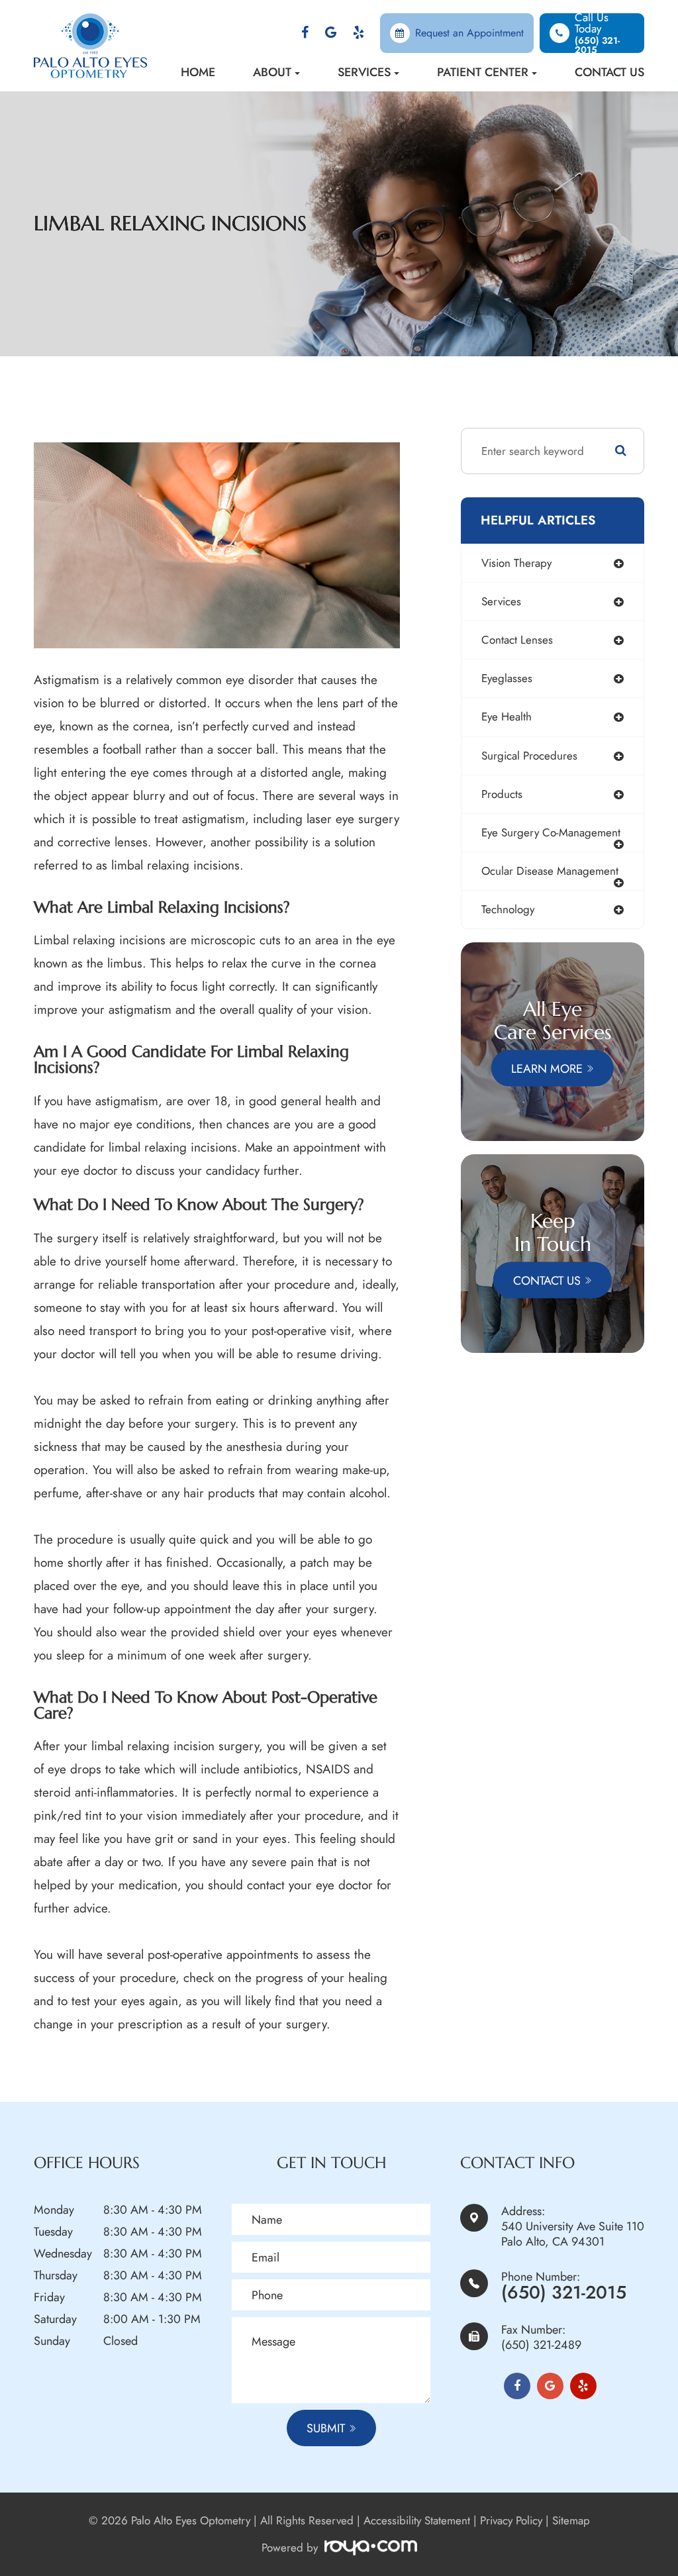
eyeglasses (507, 678)
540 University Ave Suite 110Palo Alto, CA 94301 (573, 2234)
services (501, 601)
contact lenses (517, 640)
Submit (326, 2428)
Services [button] (364, 72)
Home (198, 72)
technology (508, 909)
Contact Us (609, 72)
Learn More (547, 1068)
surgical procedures (529, 756)
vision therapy (516, 563)
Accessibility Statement (417, 2520)
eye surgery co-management (551, 832)
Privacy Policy (511, 2520)
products (502, 794)
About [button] (272, 72)
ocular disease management (550, 871)
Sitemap (571, 2520)
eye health (507, 717)
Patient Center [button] (483, 72)
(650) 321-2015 (564, 2292)
